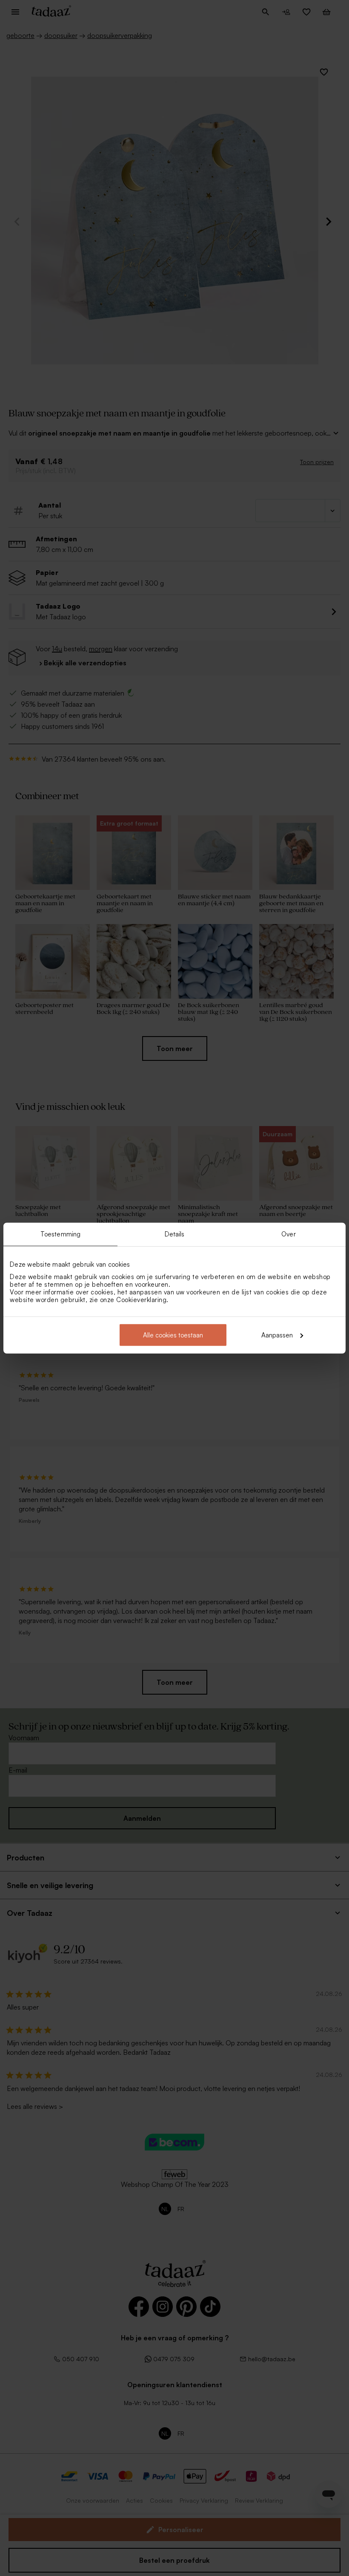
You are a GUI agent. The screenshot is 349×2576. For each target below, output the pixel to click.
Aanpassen (277, 1335)
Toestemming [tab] (60, 1234)
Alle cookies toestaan (173, 1335)
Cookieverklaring (141, 1299)
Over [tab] (288, 1234)
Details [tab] (175, 1234)
